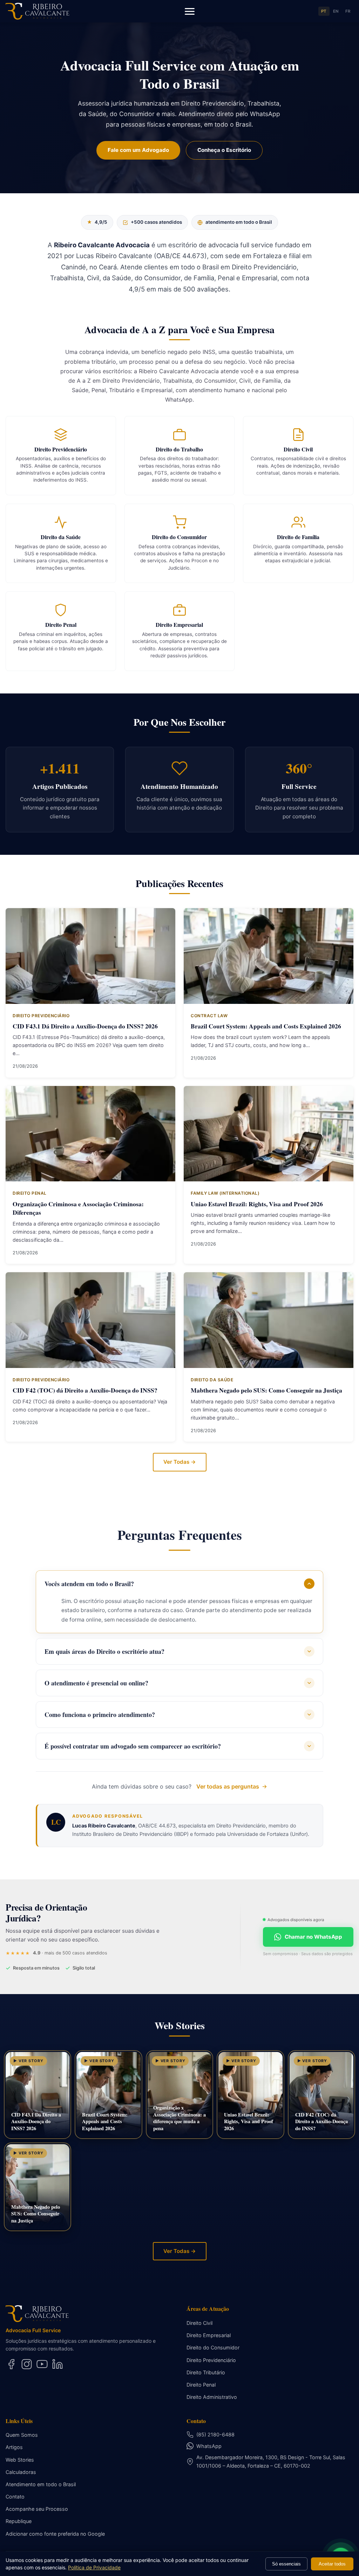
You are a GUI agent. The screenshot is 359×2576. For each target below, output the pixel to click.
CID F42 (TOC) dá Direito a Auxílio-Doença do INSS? (85, 1390)
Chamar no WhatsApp (313, 1937)
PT (324, 11)
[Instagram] (27, 2364)
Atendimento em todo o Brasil (41, 2484)
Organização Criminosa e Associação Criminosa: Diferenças (78, 1208)
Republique (19, 2521)
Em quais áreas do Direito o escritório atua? (104, 1651)
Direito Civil (199, 2323)
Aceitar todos (332, 2564)
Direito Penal (201, 2385)
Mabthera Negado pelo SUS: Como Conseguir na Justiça (266, 1390)
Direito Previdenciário (211, 2360)
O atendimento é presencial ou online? (96, 1683)
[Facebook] (11, 2364)
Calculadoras (21, 2472)
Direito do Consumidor (213, 2347)
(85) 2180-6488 (215, 2434)
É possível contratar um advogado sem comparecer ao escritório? (133, 1746)
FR (348, 11)
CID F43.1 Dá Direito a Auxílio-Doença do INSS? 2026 (85, 1026)
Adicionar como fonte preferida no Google (55, 2534)
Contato (15, 2497)
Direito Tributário (206, 2372)
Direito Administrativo (212, 2397)
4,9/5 (97, 222)
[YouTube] (42, 2364)
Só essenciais (286, 2564)
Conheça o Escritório (224, 150)
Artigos (14, 2447)
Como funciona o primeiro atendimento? (100, 1715)
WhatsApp (209, 2446)
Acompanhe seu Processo (37, 2509)
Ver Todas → (180, 1462)
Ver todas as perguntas (228, 1786)
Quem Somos (22, 2435)
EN (336, 11)
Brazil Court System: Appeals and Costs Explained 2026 (266, 1026)
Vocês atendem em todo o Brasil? (89, 1584)
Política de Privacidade (94, 2567)
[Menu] (190, 11)
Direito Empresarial (209, 2335)
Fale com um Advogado (138, 150)
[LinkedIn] (57, 2364)
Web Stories (20, 2460)
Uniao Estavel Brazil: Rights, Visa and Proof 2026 (257, 1204)
